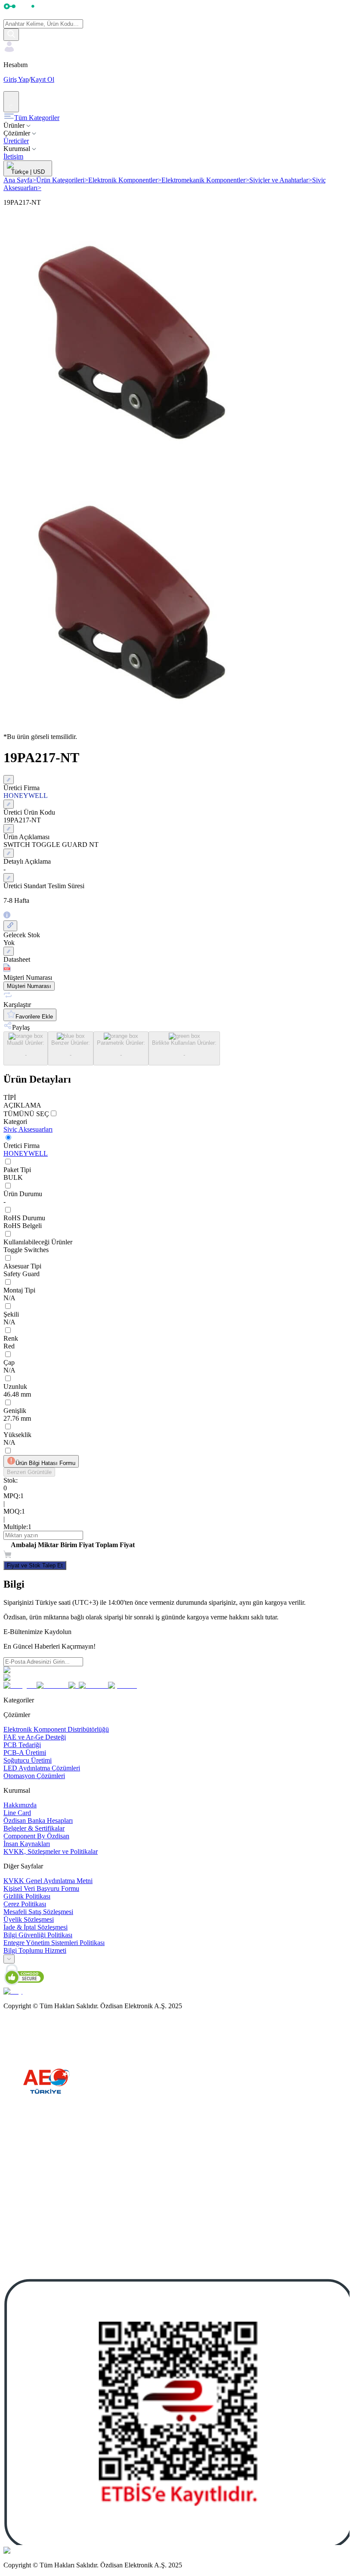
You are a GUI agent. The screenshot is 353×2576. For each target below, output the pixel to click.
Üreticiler (16, 141)
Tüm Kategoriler (37, 118)
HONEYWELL (26, 1153)
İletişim (13, 156)
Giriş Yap (16, 79)
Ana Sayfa (20, 180)
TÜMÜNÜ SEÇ (26, 1114)
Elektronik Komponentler (125, 180)
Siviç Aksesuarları (28, 1129)
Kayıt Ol (42, 79)
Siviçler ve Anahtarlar (281, 180)
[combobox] (9, 1959)
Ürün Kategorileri (62, 180)
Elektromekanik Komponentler (205, 180)
